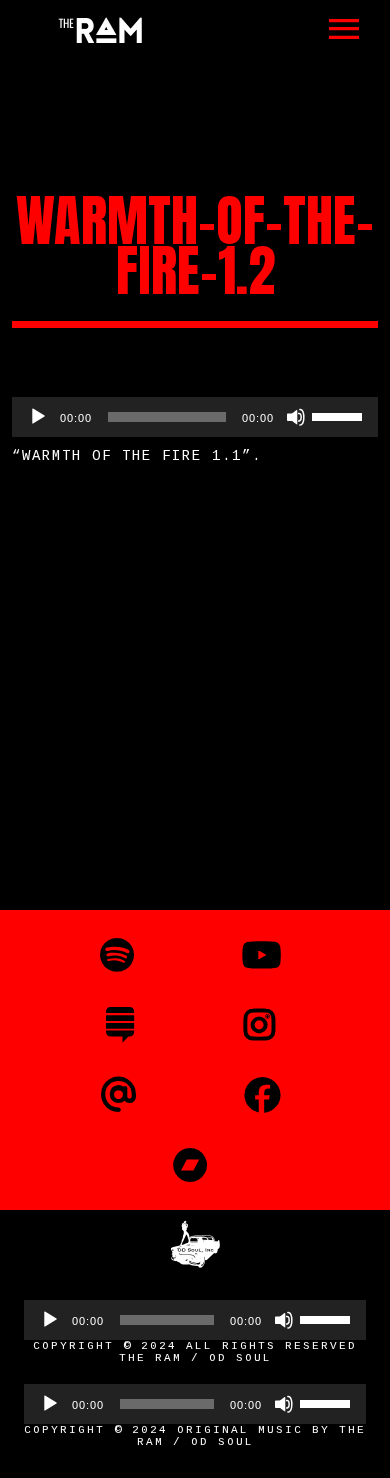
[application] (195, 417)
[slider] (340, 415)
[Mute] (296, 417)
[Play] (38, 417)
